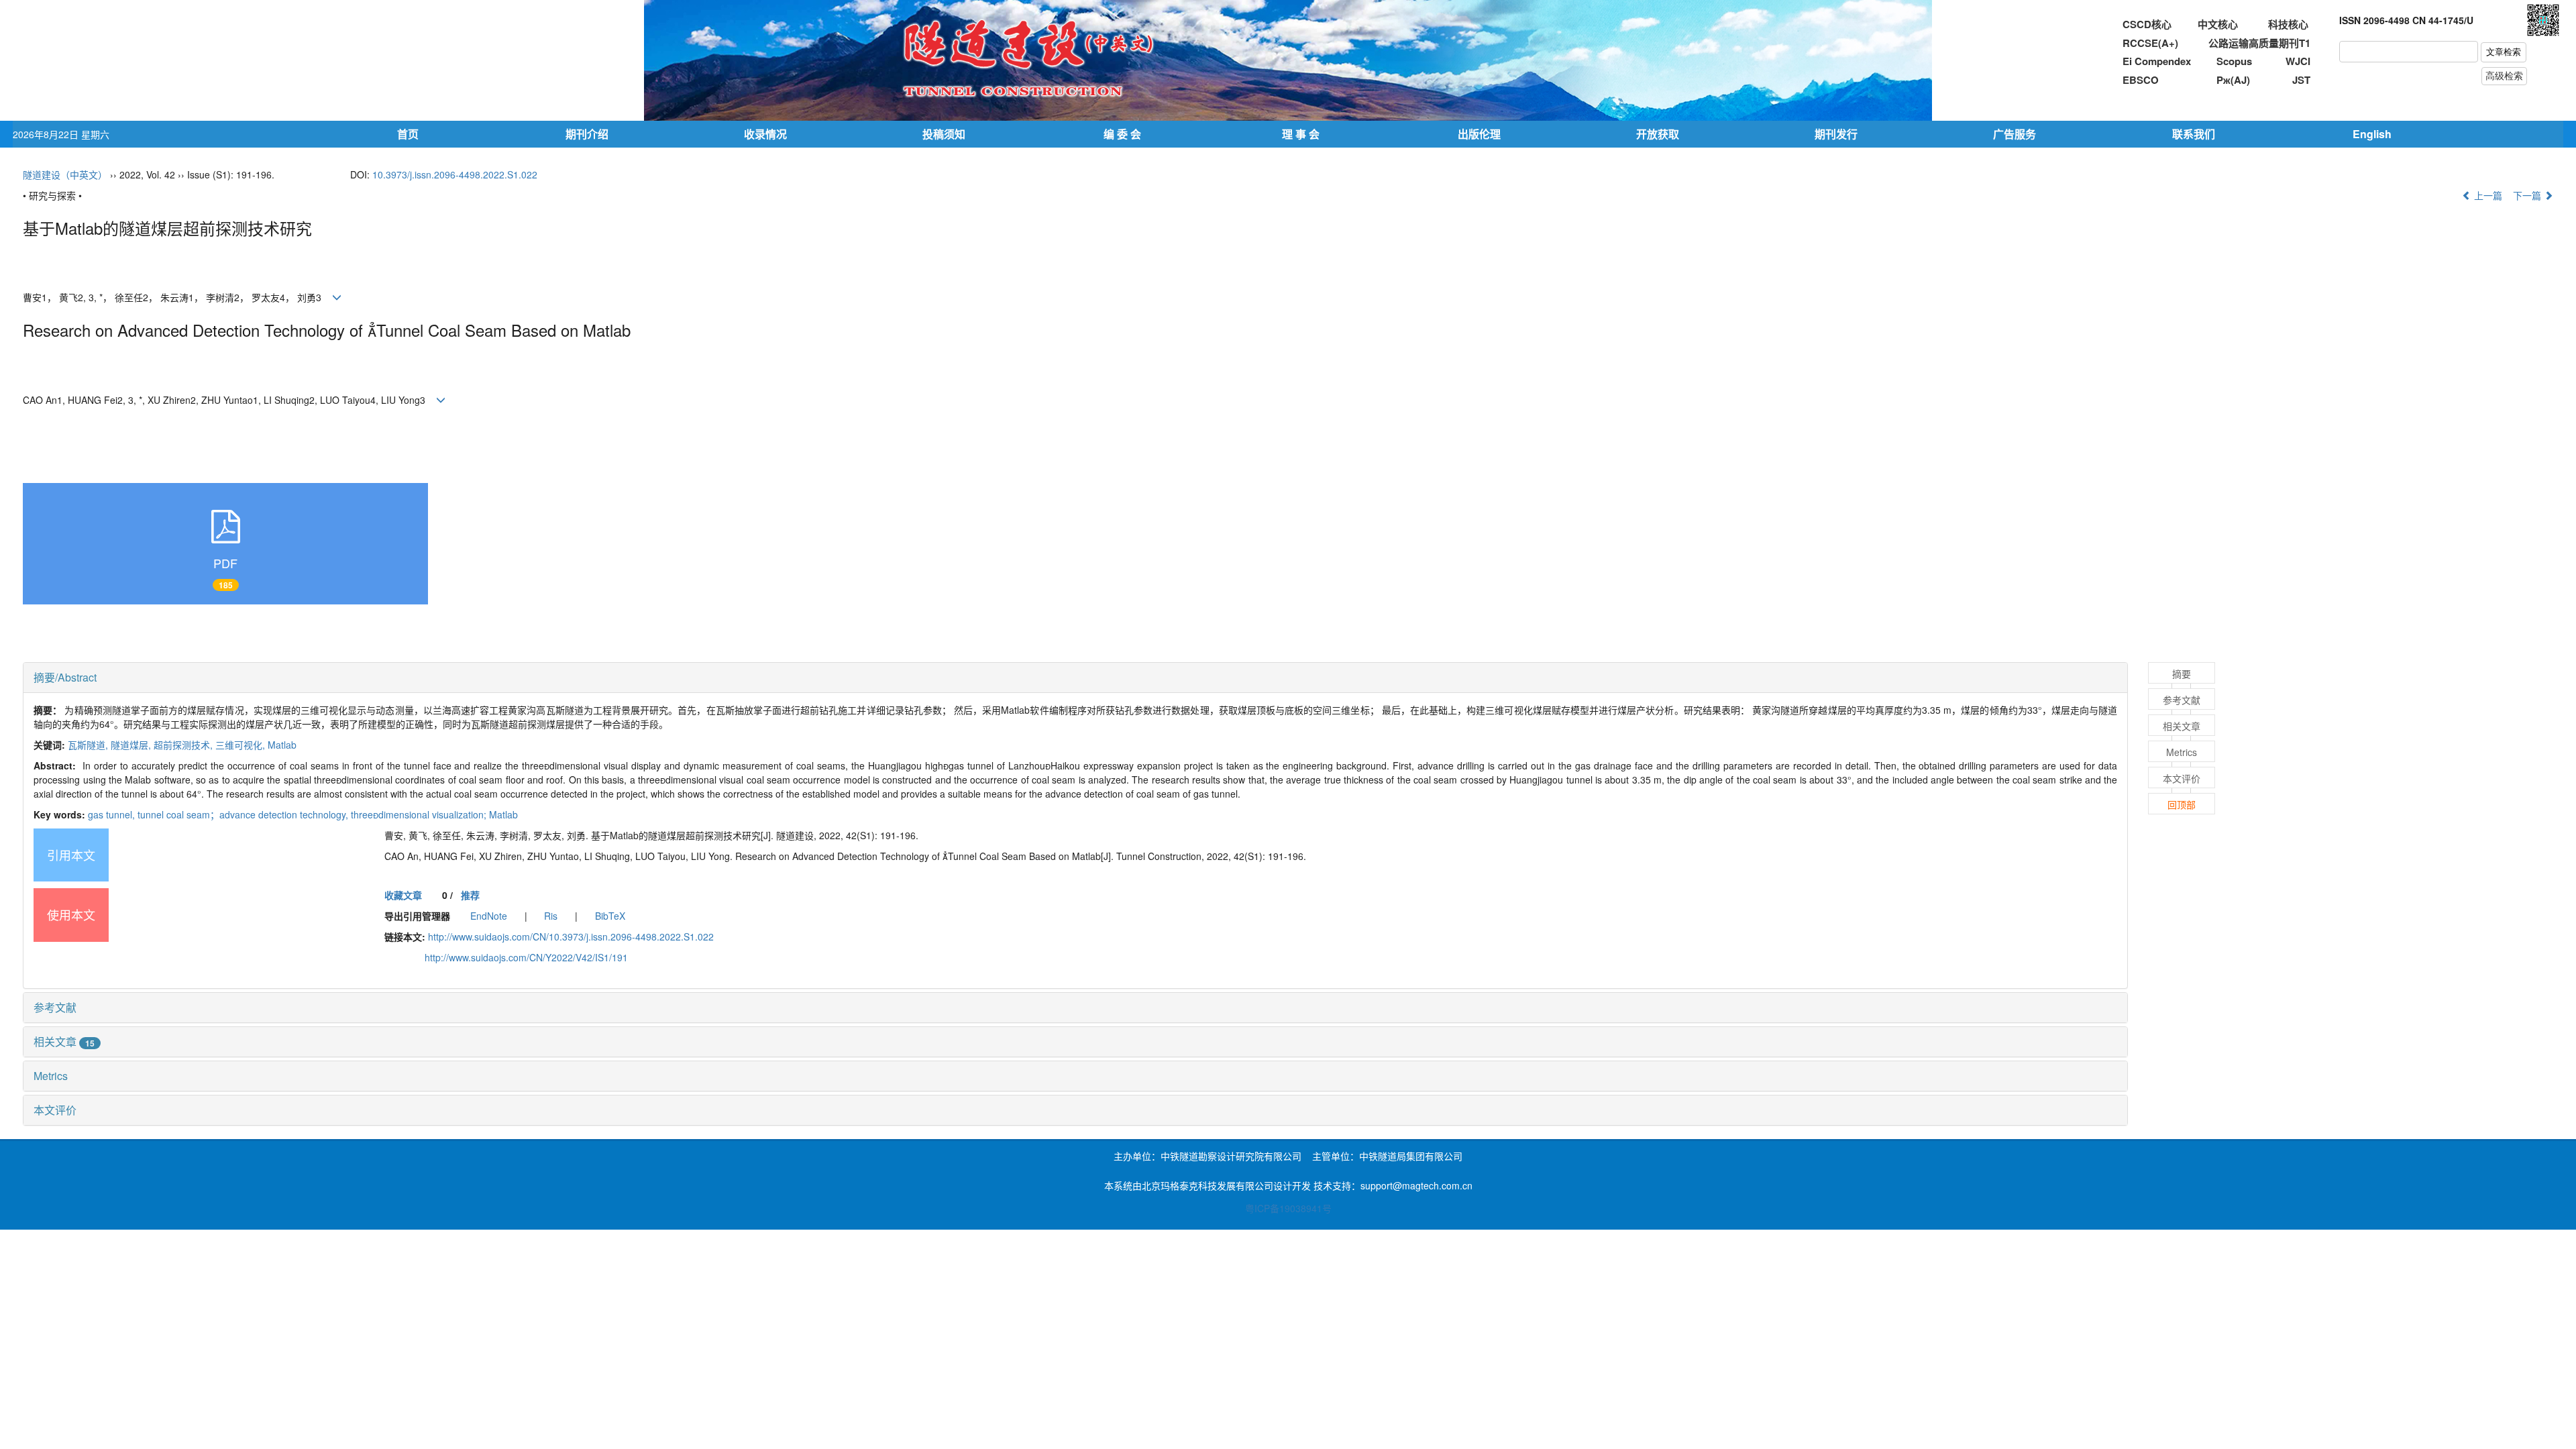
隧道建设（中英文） (65, 174)
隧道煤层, (132, 745)
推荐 (470, 895)
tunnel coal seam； (244, 814)
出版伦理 (1479, 134)
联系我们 (2194, 134)
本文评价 (55, 1110)
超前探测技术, (184, 745)
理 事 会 (1301, 134)
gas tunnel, (113, 814)
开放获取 (1658, 134)
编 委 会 (1122, 134)
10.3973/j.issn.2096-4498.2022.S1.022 (455, 174)
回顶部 (2182, 804)
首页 (408, 134)
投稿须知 (944, 134)
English (2372, 134)
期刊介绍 (587, 134)
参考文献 (55, 1007)
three (434, 814)
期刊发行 (1836, 134)
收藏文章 (403, 895)
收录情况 (765, 134)
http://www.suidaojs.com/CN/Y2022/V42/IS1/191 (526, 957)
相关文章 (64, 1041)
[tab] (1075, 678)
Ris (551, 916)
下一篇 (2528, 195)
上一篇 (2487, 195)
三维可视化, (241, 745)
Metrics (51, 1076)
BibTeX (610, 916)
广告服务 (2015, 134)
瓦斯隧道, (89, 745)
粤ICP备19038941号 (1288, 1208)
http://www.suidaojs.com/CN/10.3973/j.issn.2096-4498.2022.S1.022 (571, 936)
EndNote (489, 916)
